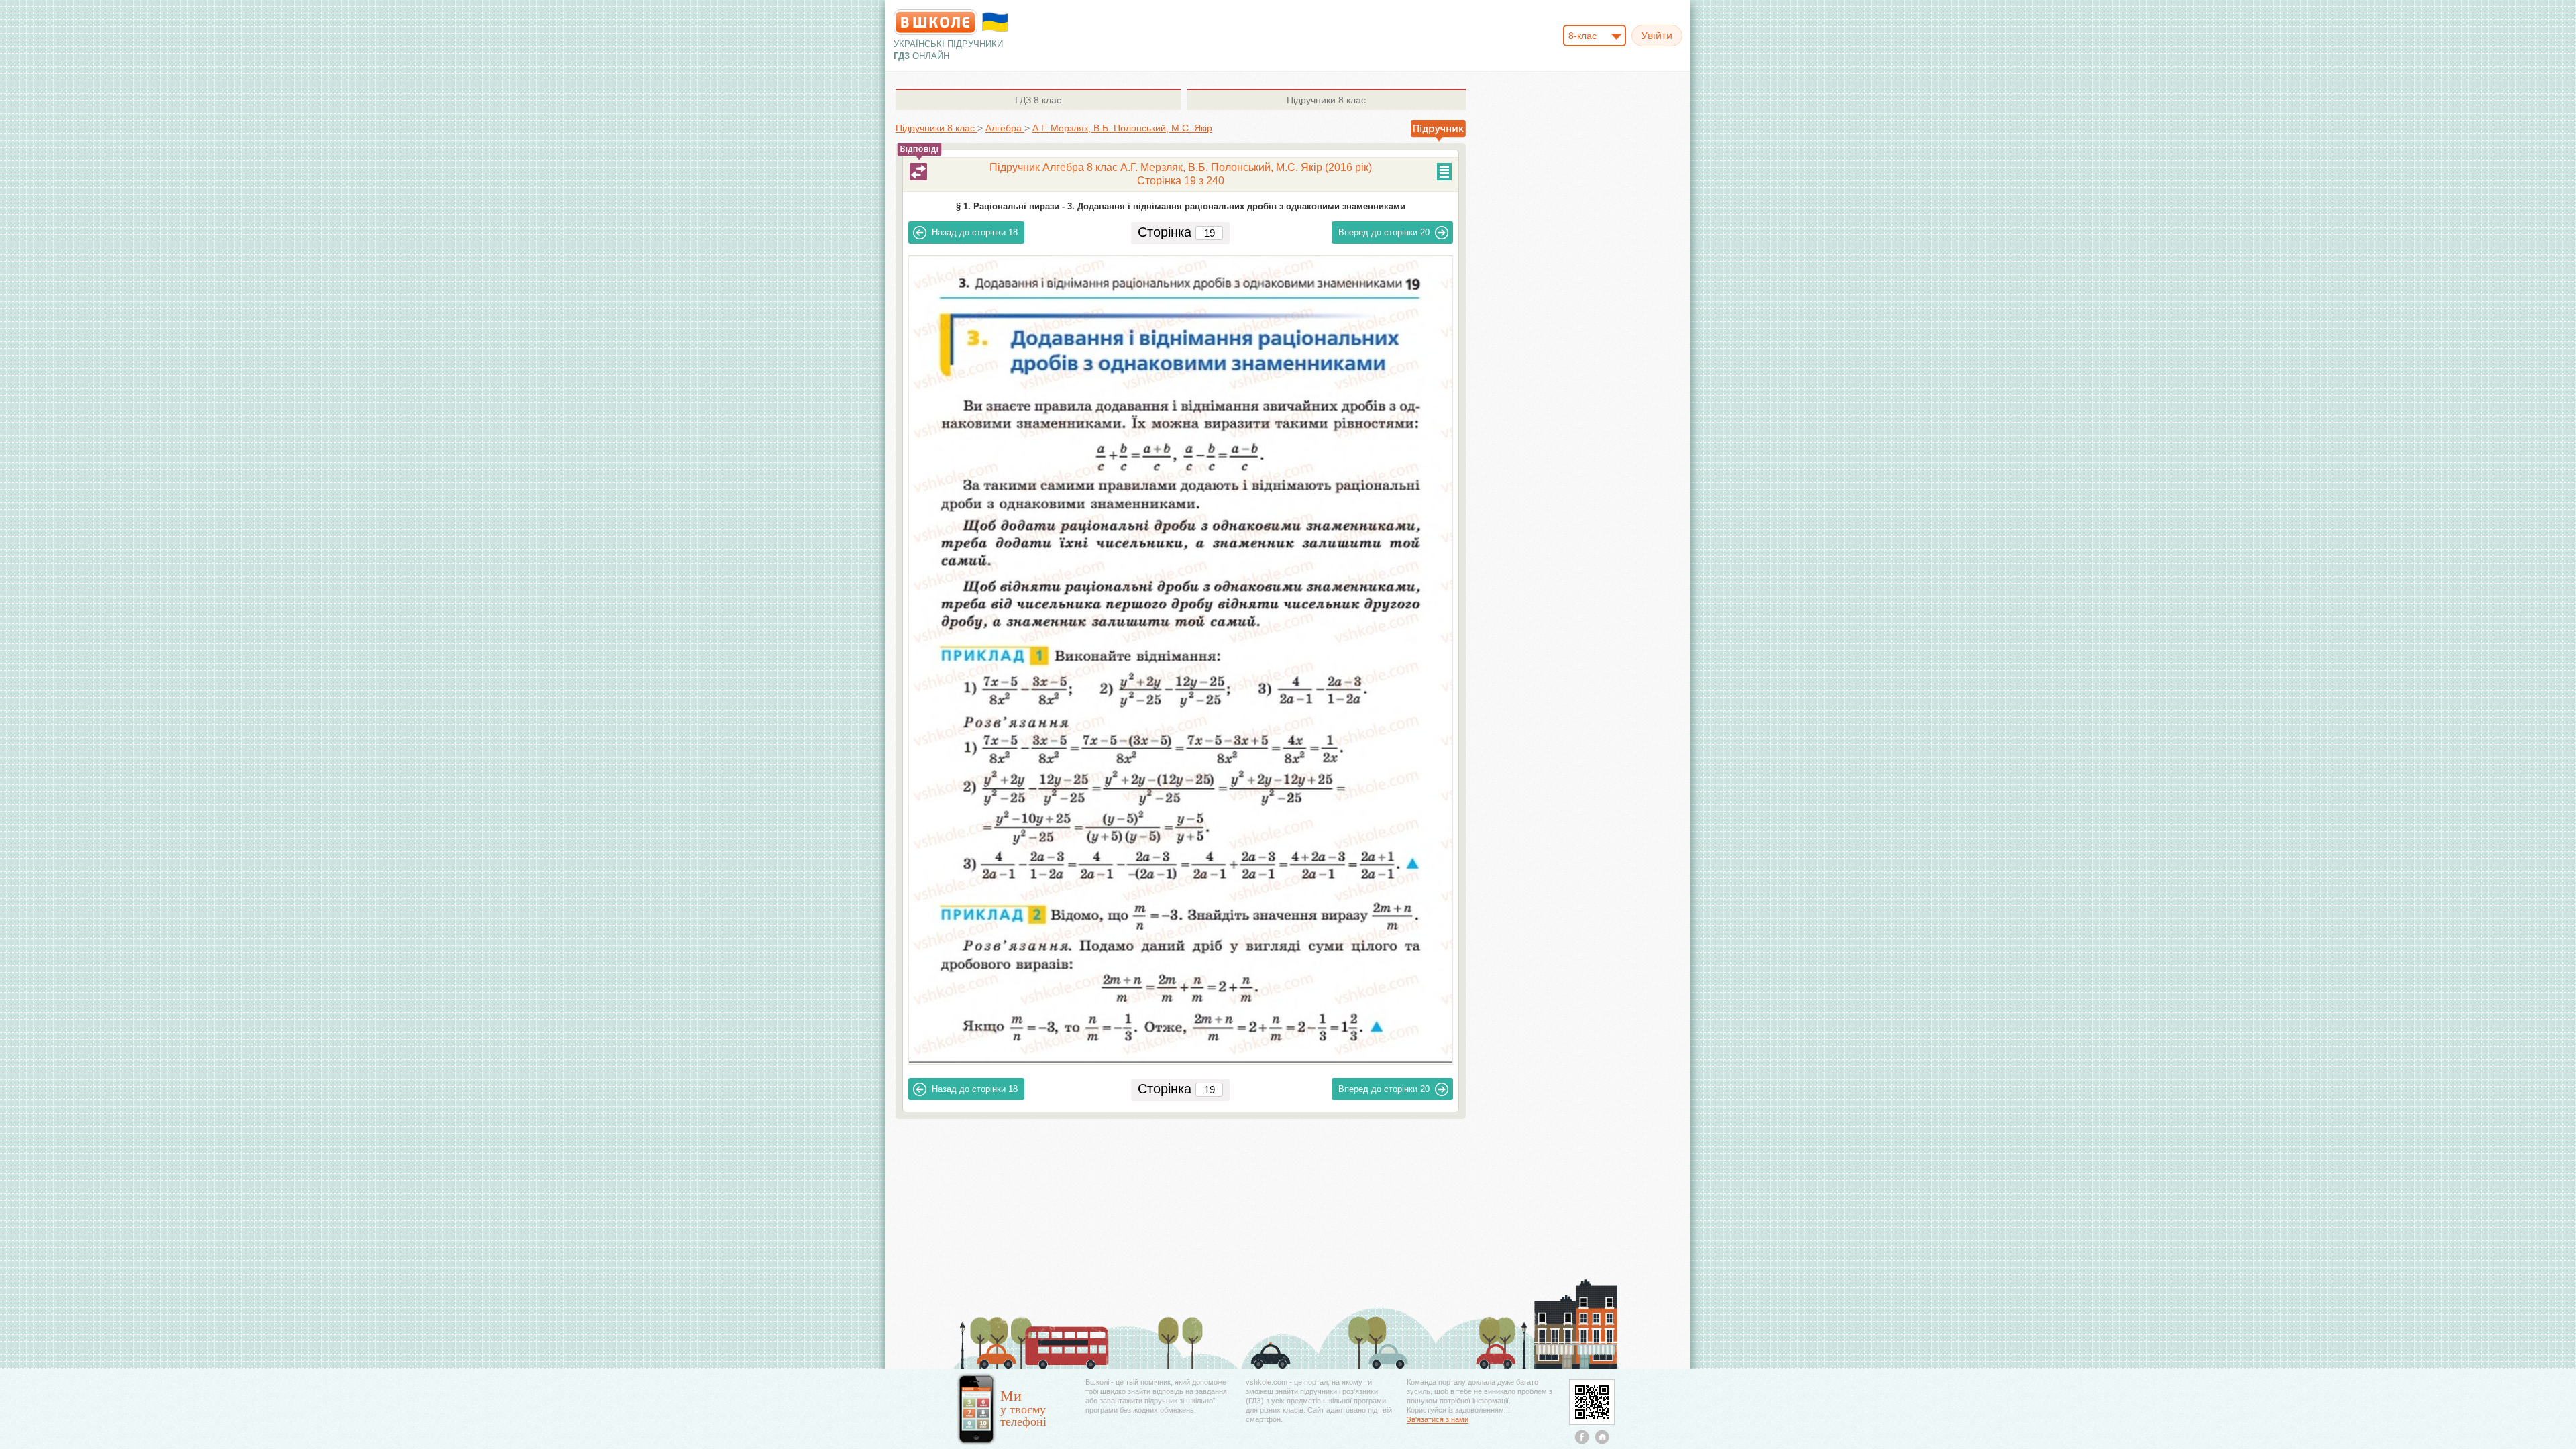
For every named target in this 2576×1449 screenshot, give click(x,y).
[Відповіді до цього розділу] (918, 172)
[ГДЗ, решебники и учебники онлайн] (935, 22)
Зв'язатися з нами (1438, 1419)
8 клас (1038, 100)
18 (975, 232)
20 (1384, 232)
